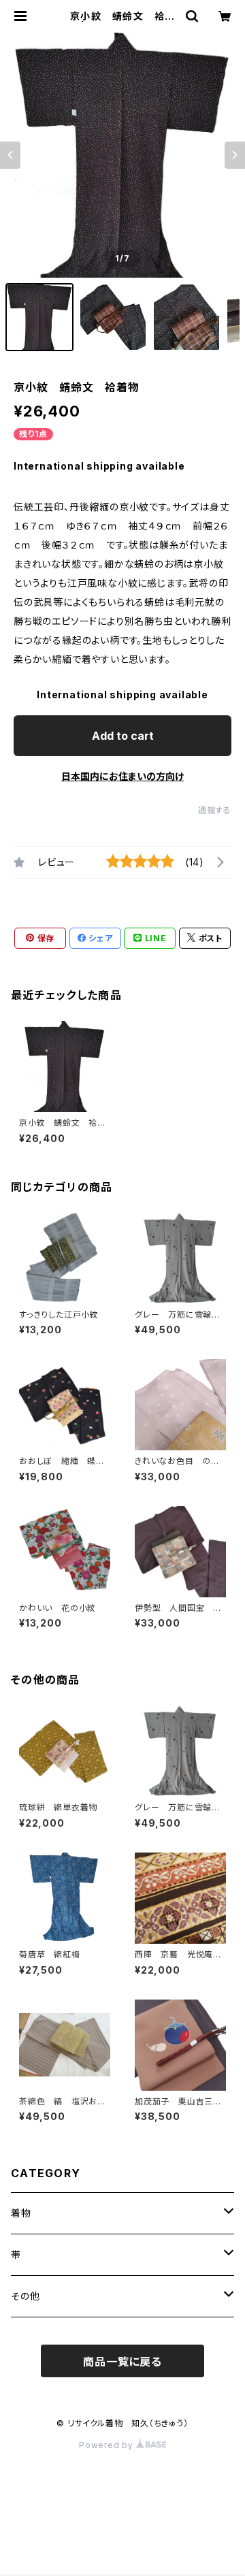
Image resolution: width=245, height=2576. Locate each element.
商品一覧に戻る (122, 2362)
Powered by (108, 2445)
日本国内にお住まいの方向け (122, 776)
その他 (30, 2296)
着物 (21, 2213)
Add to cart (123, 736)
